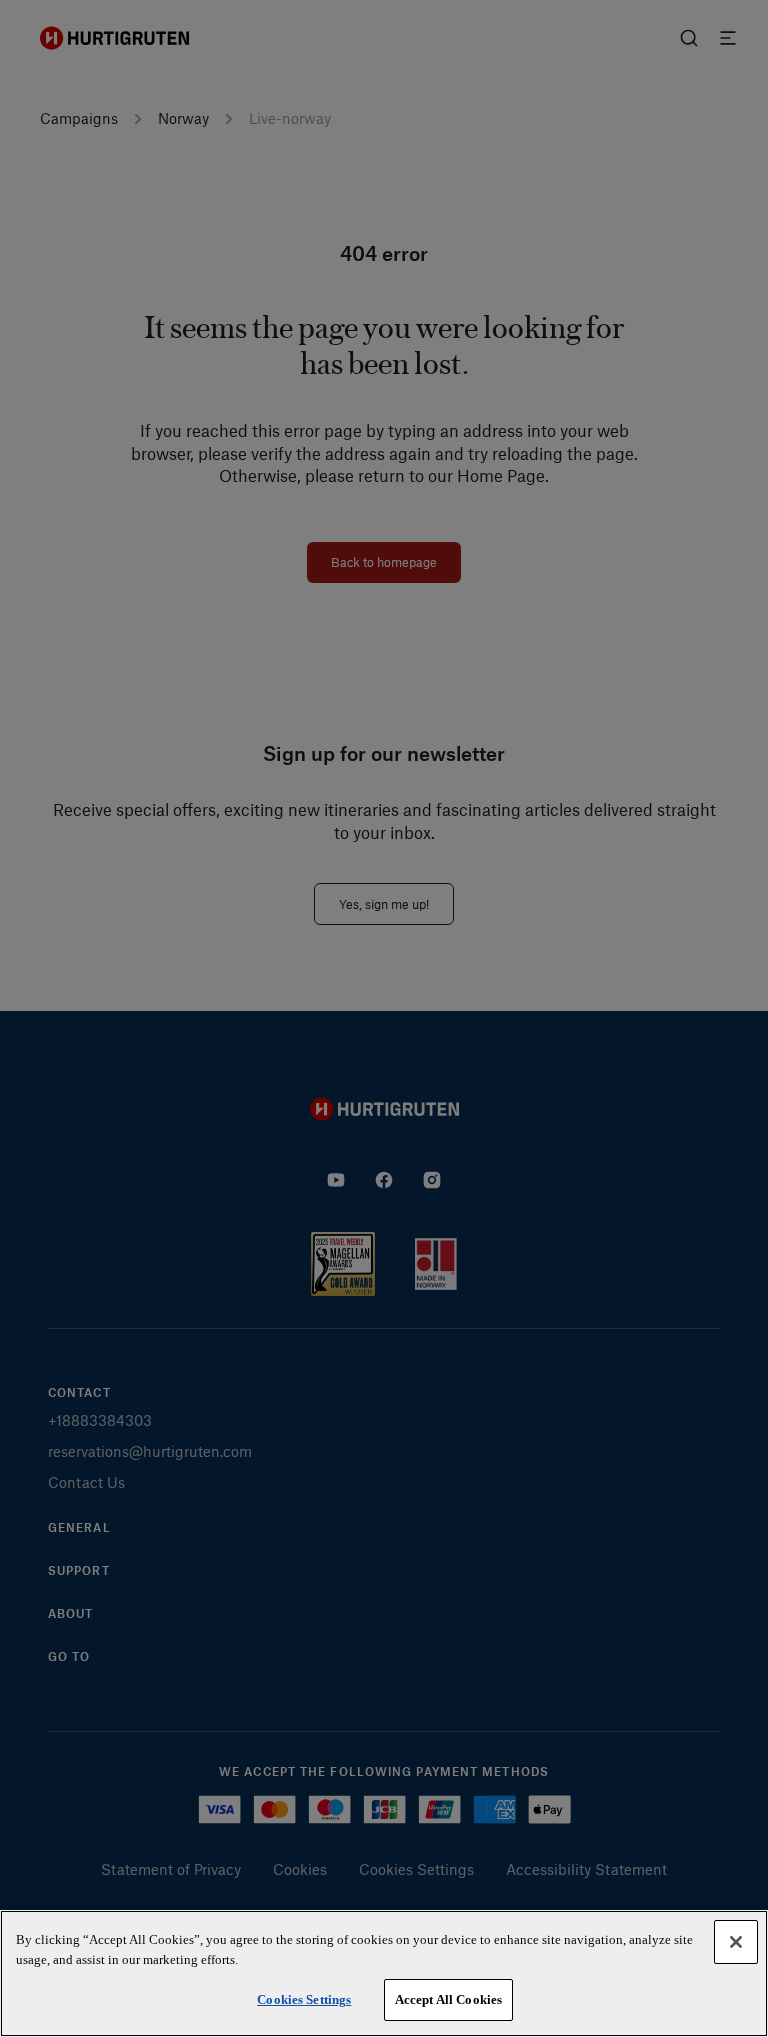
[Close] (736, 1942)
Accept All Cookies (448, 1999)
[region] (384, 1973)
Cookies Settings (304, 1999)
